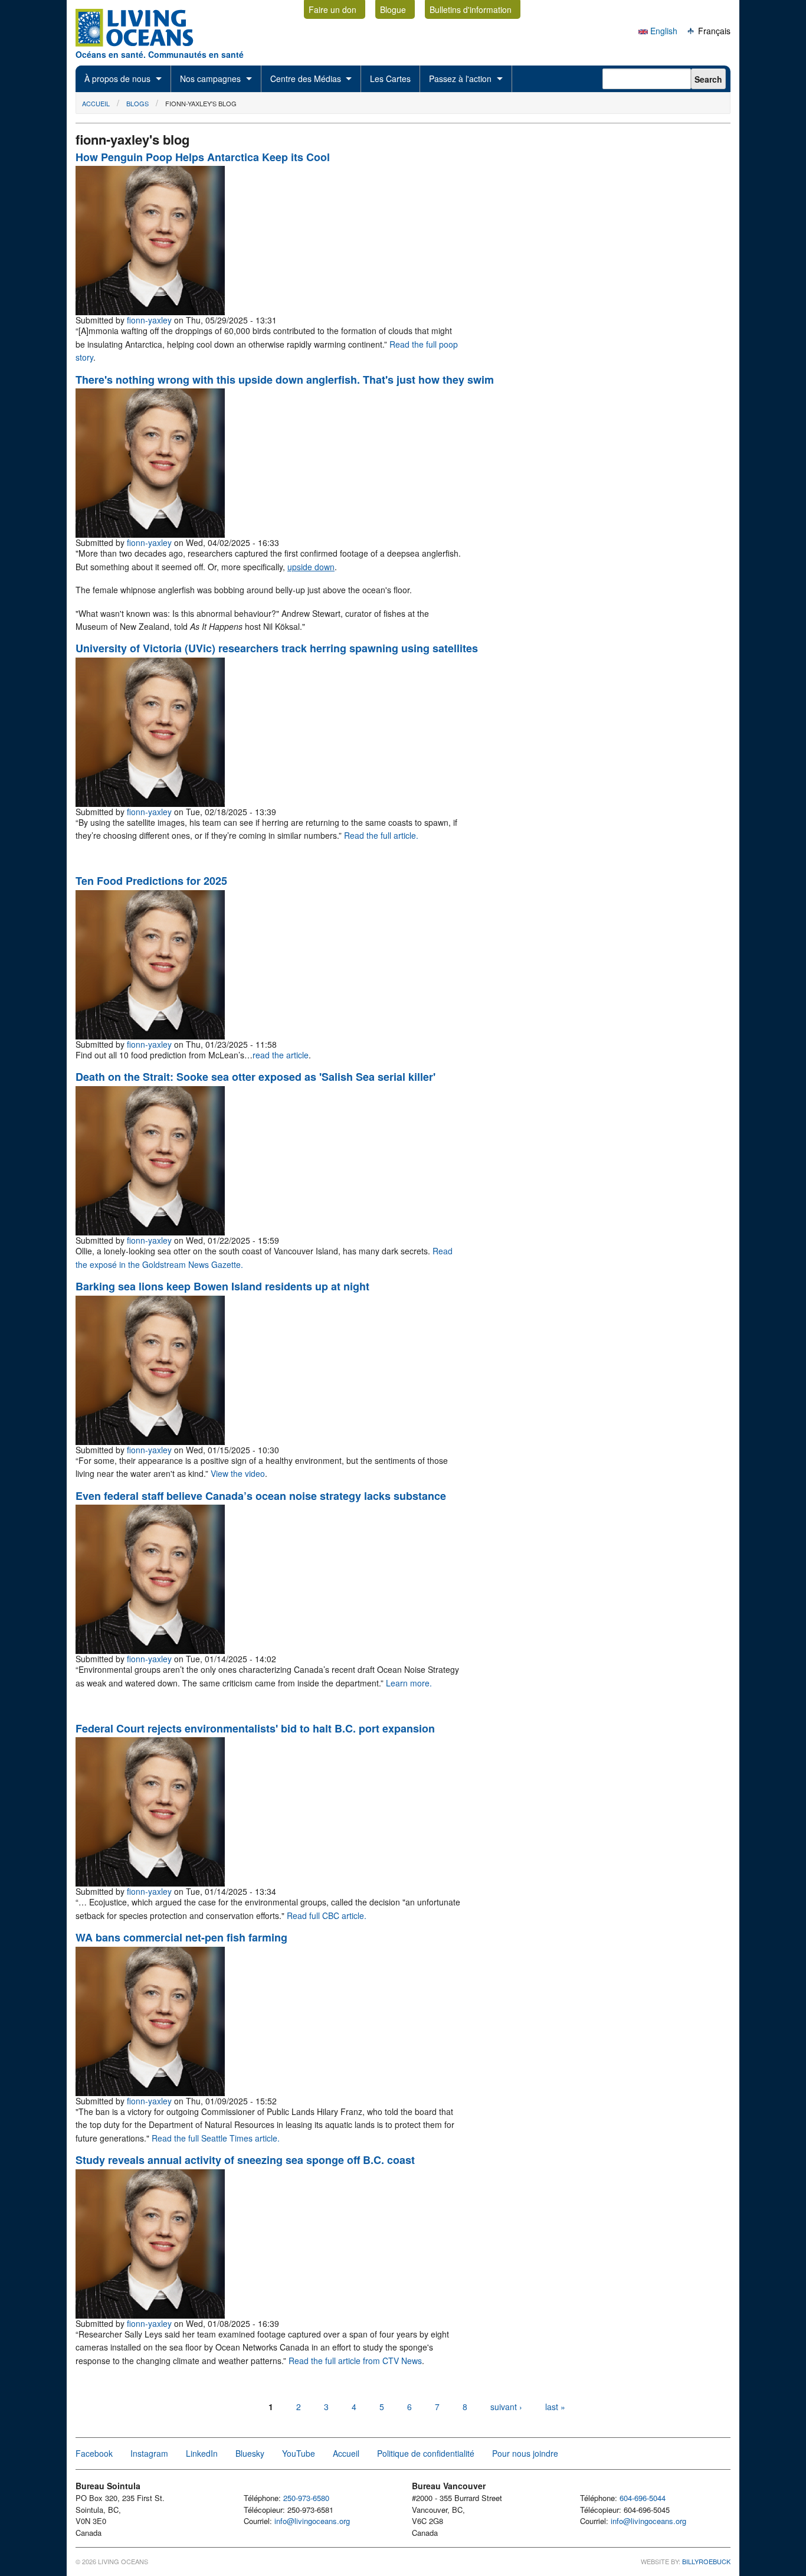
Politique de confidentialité (426, 2453)
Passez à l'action (460, 79)
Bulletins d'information (471, 9)
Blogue (393, 9)
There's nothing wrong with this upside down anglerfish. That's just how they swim (285, 380)
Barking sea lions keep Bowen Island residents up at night (222, 1286)
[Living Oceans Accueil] (145, 43)
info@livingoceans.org (312, 2521)
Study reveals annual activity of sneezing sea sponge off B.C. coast (245, 2160)
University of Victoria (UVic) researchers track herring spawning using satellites (277, 648)
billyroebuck (706, 2561)
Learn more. (409, 1683)
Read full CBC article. (327, 1915)
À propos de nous (117, 79)
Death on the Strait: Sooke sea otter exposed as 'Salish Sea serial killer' (255, 1077)
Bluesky (250, 2453)
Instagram (149, 2453)
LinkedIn (202, 2453)
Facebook (94, 2453)
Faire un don (332, 9)
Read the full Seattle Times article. (216, 2138)
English (663, 31)
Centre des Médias (306, 79)
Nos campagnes (210, 79)
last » (555, 2407)
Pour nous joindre (525, 2453)
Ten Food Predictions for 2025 (151, 881)
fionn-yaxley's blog (201, 103)
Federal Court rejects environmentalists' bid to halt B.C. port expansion (255, 1728)
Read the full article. (381, 835)
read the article (281, 1055)
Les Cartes (390, 79)
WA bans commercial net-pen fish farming (181, 1937)
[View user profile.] (150, 312)
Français (713, 31)
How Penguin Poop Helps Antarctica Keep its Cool (203, 157)
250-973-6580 (306, 2498)
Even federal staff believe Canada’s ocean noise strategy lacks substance (261, 1496)
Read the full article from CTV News (355, 2361)
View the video (238, 1473)
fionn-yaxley (149, 320)
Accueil (96, 103)
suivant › (507, 2407)
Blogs (137, 103)
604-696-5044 (643, 2498)
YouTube (299, 2453)
